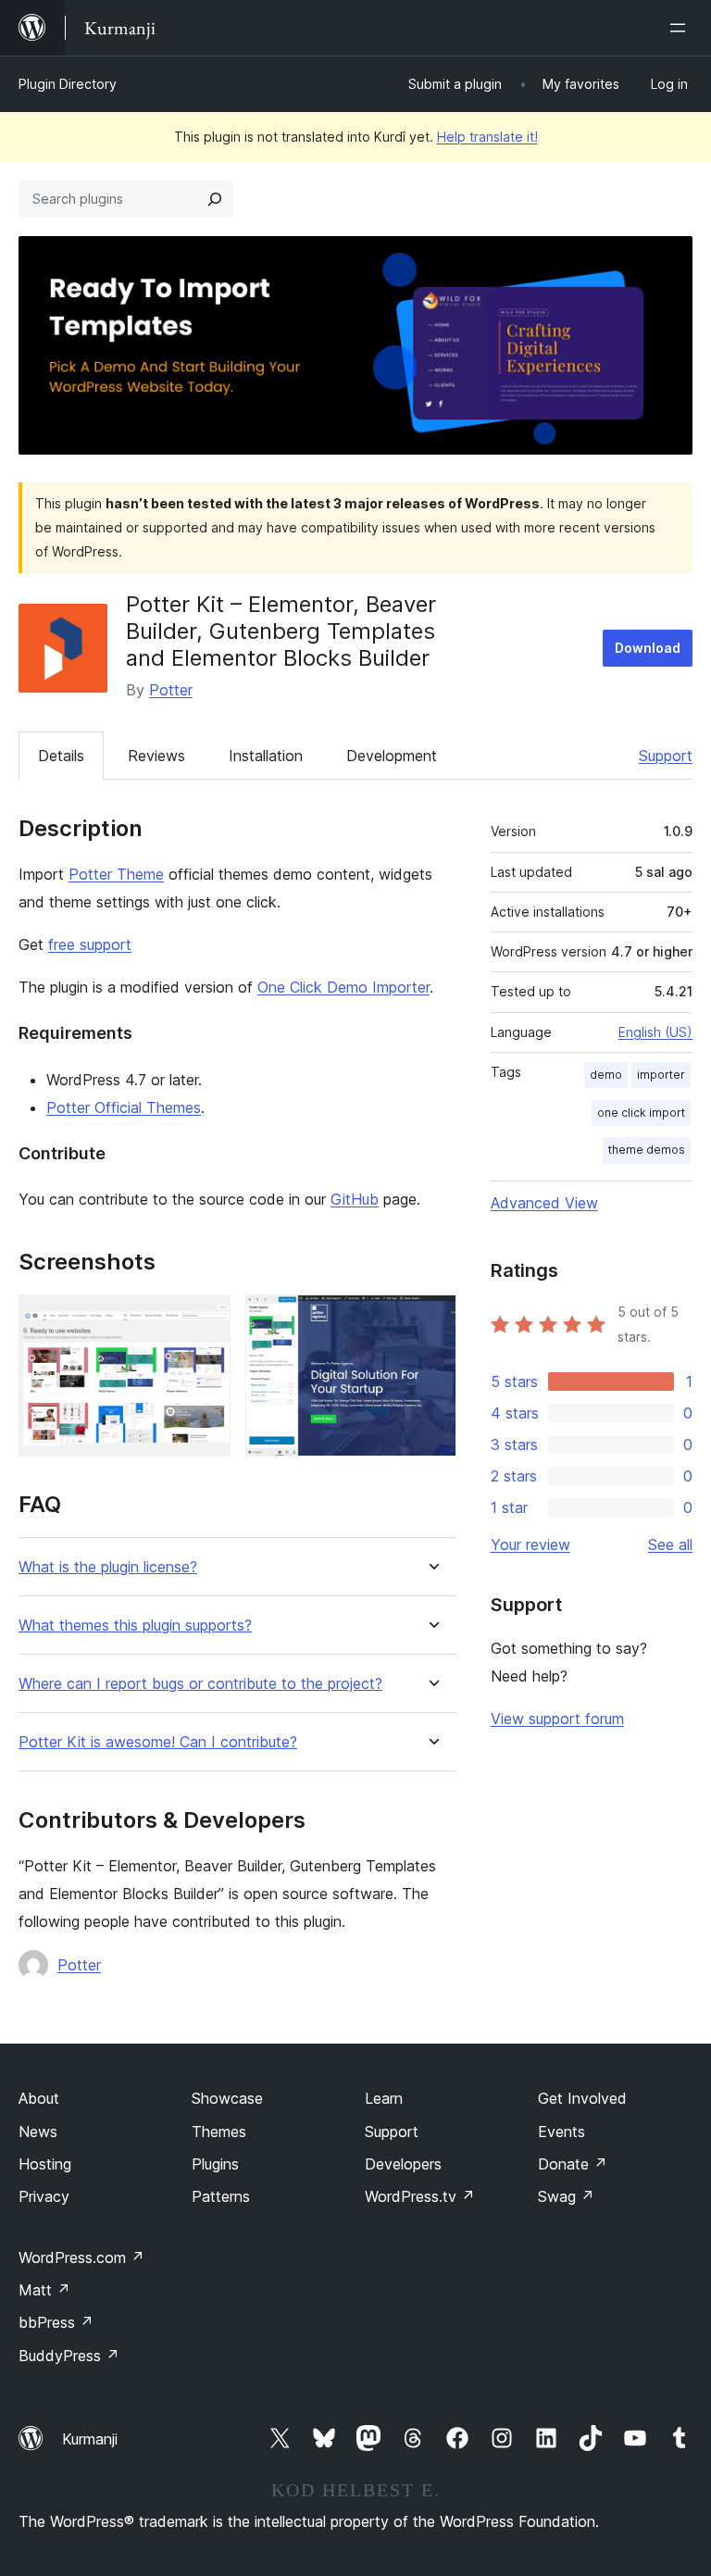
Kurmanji (90, 2439)
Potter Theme (116, 874)
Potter (171, 690)
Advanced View (544, 1203)
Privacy (44, 2196)
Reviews (156, 756)
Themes (219, 2132)
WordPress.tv (420, 2196)
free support (90, 944)
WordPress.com (81, 2257)
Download (648, 648)
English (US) (655, 1032)
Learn (384, 2098)
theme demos (647, 1150)
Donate (573, 2164)
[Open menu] (681, 28)
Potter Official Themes (124, 1107)
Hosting (45, 2164)
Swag (566, 2196)
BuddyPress (69, 2356)
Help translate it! (487, 137)
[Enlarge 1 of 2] (206, 1319)
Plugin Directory (68, 84)
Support (666, 756)
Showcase (227, 2098)
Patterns (221, 2196)
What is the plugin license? (108, 1567)
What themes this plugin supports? (135, 1626)
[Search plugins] (215, 199)
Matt (44, 2290)
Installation (266, 756)
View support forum (557, 1719)
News (38, 2132)
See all (670, 1544)
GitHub (355, 1199)
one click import (641, 1113)
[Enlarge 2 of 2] (431, 1319)
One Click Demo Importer (343, 987)
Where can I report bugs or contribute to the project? (200, 1684)
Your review (530, 1544)
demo (606, 1075)
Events (561, 2132)
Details (61, 756)
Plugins (215, 2164)
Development (392, 756)
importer (661, 1075)
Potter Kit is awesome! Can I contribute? (158, 1742)
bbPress (56, 2322)
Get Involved (582, 2098)
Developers (403, 2164)
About (39, 2098)
